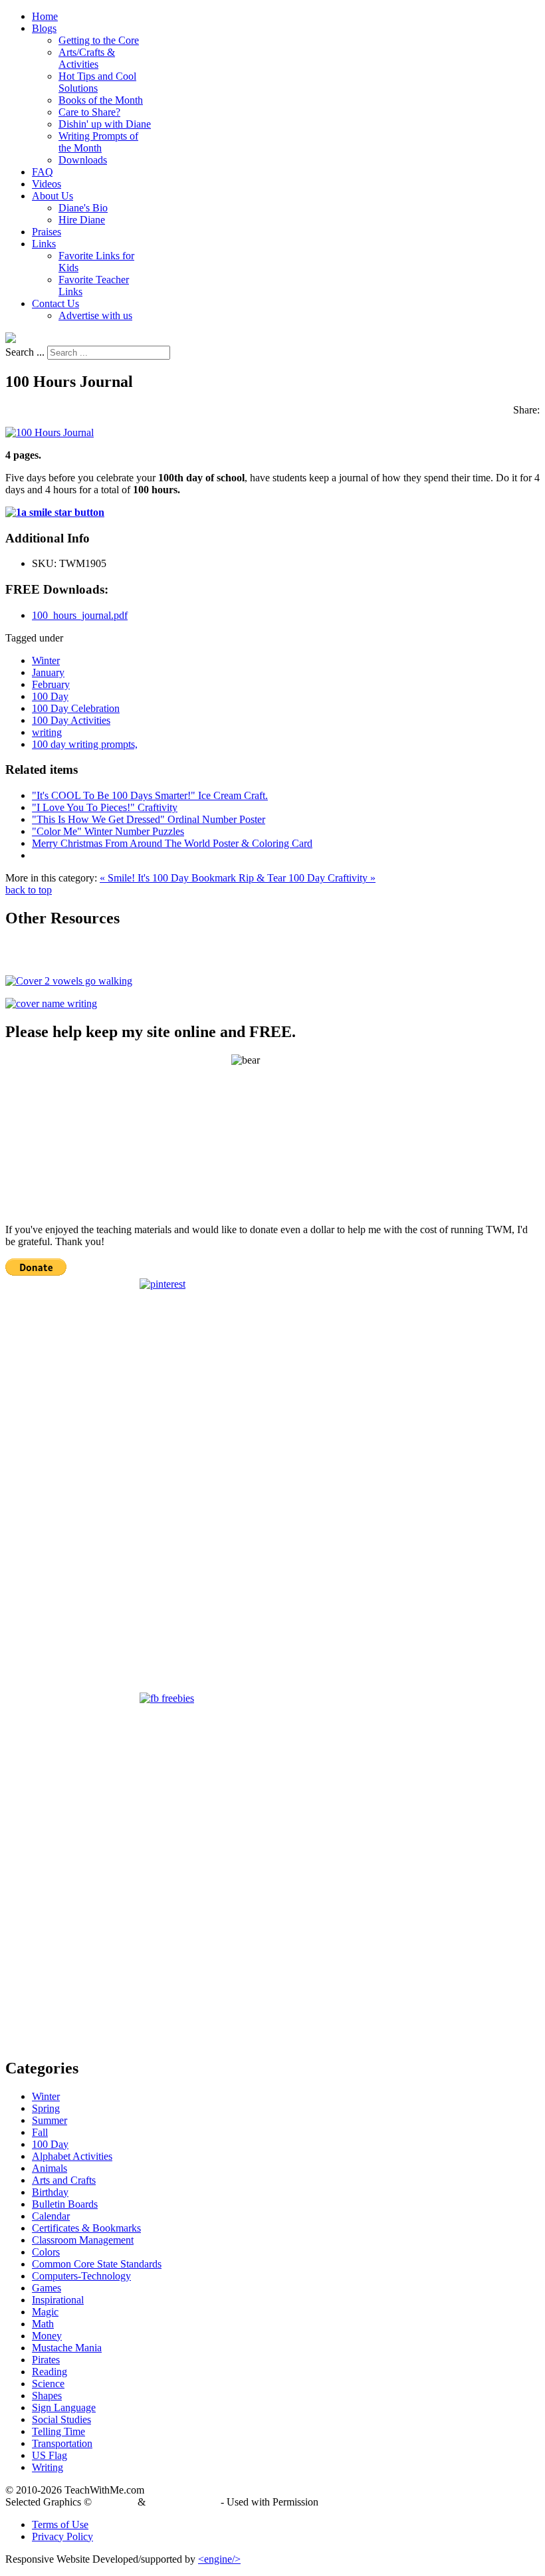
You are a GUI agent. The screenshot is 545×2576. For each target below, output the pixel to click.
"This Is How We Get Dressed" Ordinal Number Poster (149, 819)
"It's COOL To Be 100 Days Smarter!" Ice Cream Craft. (150, 795)
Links (44, 244)
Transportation (62, 2443)
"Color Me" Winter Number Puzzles (108, 831)
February (51, 684)
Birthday (50, 2192)
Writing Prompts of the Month (98, 142)
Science (48, 2384)
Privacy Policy (62, 2536)
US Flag (50, 2455)
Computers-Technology (81, 2276)
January (48, 672)
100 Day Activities (71, 720)
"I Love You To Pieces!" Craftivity (105, 807)
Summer (50, 2120)
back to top (29, 890)
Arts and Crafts (64, 2180)
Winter (46, 660)
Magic (45, 2312)
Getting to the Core (99, 40)
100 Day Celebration (76, 708)
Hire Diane (82, 220)
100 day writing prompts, (85, 744)
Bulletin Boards (65, 2204)
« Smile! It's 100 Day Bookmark (169, 878)
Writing (48, 2467)
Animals (50, 2168)
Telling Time (58, 2431)
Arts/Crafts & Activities (87, 58)
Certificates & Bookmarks (86, 2228)
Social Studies (61, 2419)
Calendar (51, 2216)
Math (43, 2324)
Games (47, 2288)
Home (45, 16)
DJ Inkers (115, 2502)
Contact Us (55, 303)
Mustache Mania (67, 2348)
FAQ (43, 172)
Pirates (46, 2360)
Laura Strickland (183, 2502)
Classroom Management (83, 2240)
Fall (40, 2132)
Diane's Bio (83, 208)
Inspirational (58, 2300)
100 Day (50, 696)
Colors (46, 2252)
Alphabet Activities (72, 2156)
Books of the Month (101, 100)
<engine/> (219, 2559)
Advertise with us (95, 315)
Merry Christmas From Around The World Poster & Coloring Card (172, 843)
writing (47, 732)
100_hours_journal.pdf (80, 615)
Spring (46, 2108)
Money (47, 2336)
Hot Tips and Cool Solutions (97, 82)
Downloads (83, 160)
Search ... (25, 352)
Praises (47, 232)
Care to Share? (89, 112)
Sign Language (64, 2407)
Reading (50, 2372)
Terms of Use (60, 2524)
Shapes (47, 2396)
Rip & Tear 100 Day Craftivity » (307, 878)
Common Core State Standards (97, 2264)
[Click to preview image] (50, 432)
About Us (53, 196)
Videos (47, 184)
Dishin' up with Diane (105, 124)
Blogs (44, 28)
